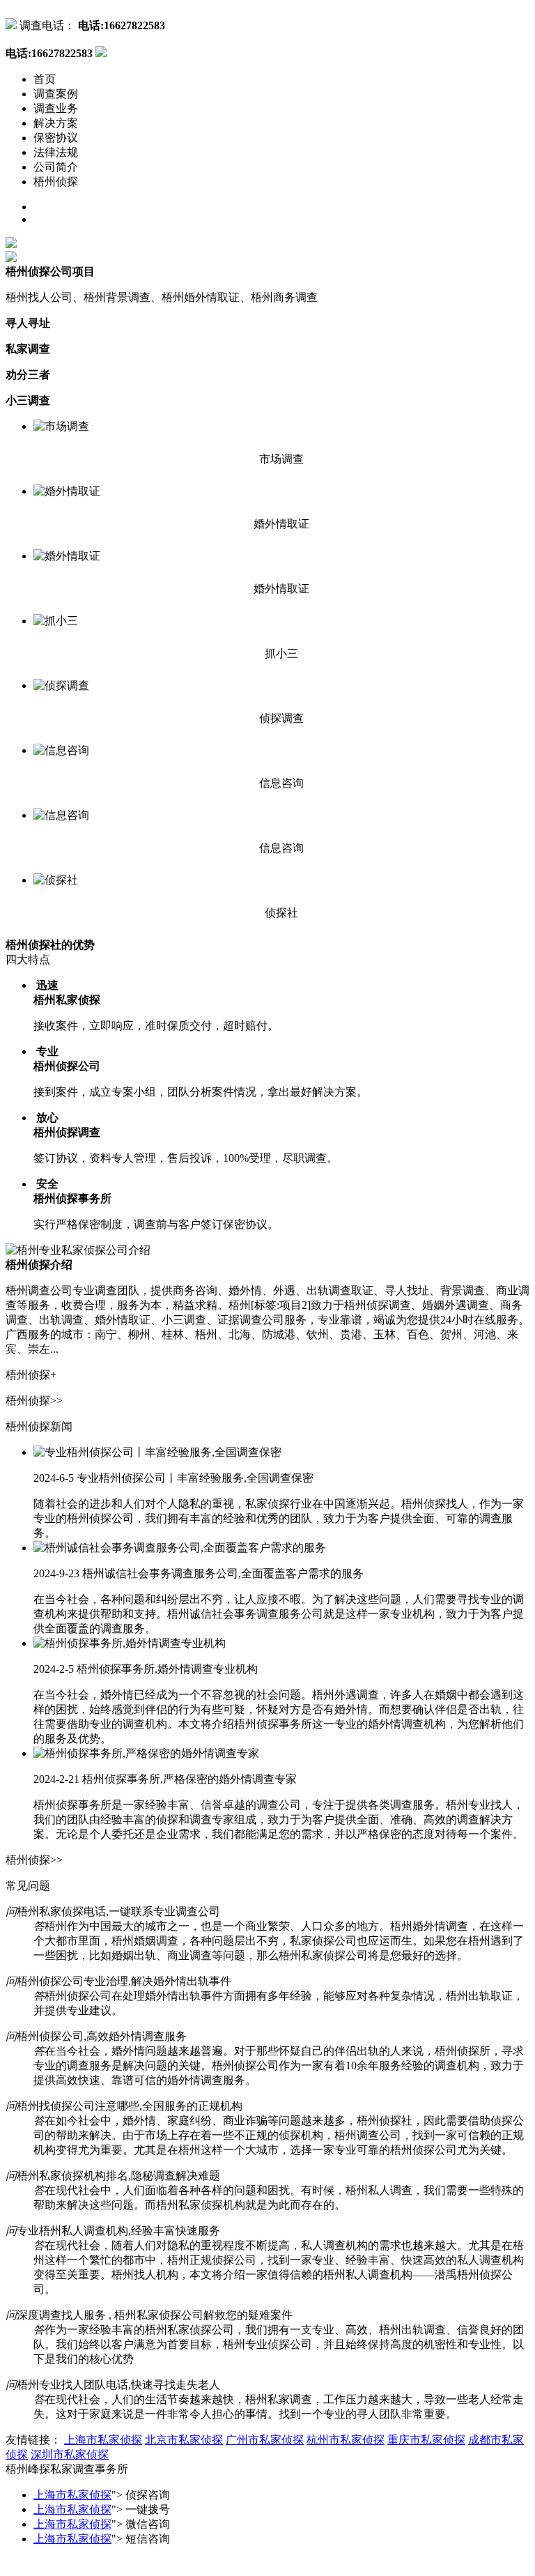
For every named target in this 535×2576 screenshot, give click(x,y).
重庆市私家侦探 (426, 2440)
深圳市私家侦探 (70, 2454)
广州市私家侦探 (265, 2440)
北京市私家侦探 (184, 2440)
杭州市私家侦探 (346, 2440)
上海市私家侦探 (103, 2440)
